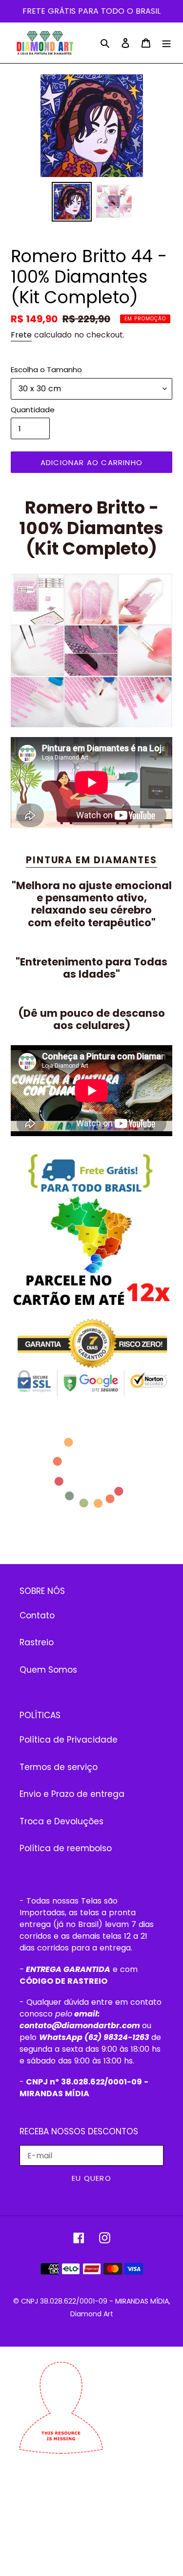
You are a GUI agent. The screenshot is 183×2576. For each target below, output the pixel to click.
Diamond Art (92, 2314)
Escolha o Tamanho (46, 370)
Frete (21, 335)
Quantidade (33, 410)
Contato (37, 1615)
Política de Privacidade (69, 1740)
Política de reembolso (66, 1848)
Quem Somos (48, 1670)
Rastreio (37, 1642)
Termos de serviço (59, 1767)
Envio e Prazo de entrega (72, 1794)
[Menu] (166, 43)
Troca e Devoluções (61, 1821)
